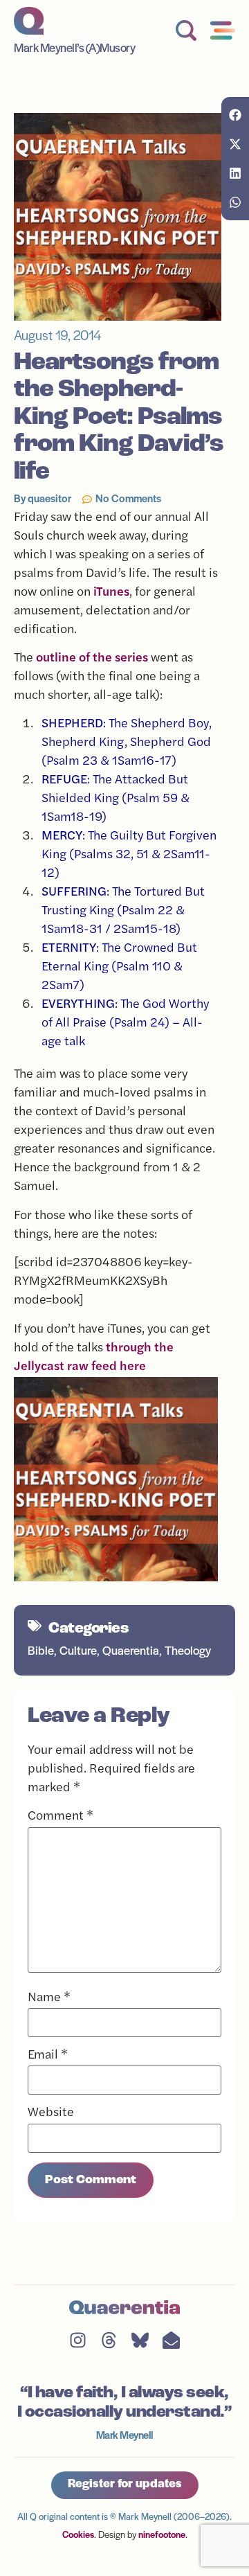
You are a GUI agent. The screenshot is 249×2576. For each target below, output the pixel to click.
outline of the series (92, 659)
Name (49, 1998)
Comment (61, 1817)
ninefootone (162, 2535)
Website (51, 2113)
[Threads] (109, 2340)
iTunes (111, 593)
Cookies (78, 2535)
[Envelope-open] (171, 2340)
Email (48, 2056)
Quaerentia (131, 1652)
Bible (41, 1652)
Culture (78, 1652)
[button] (235, 115)
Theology (188, 1652)
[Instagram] (78, 2340)
